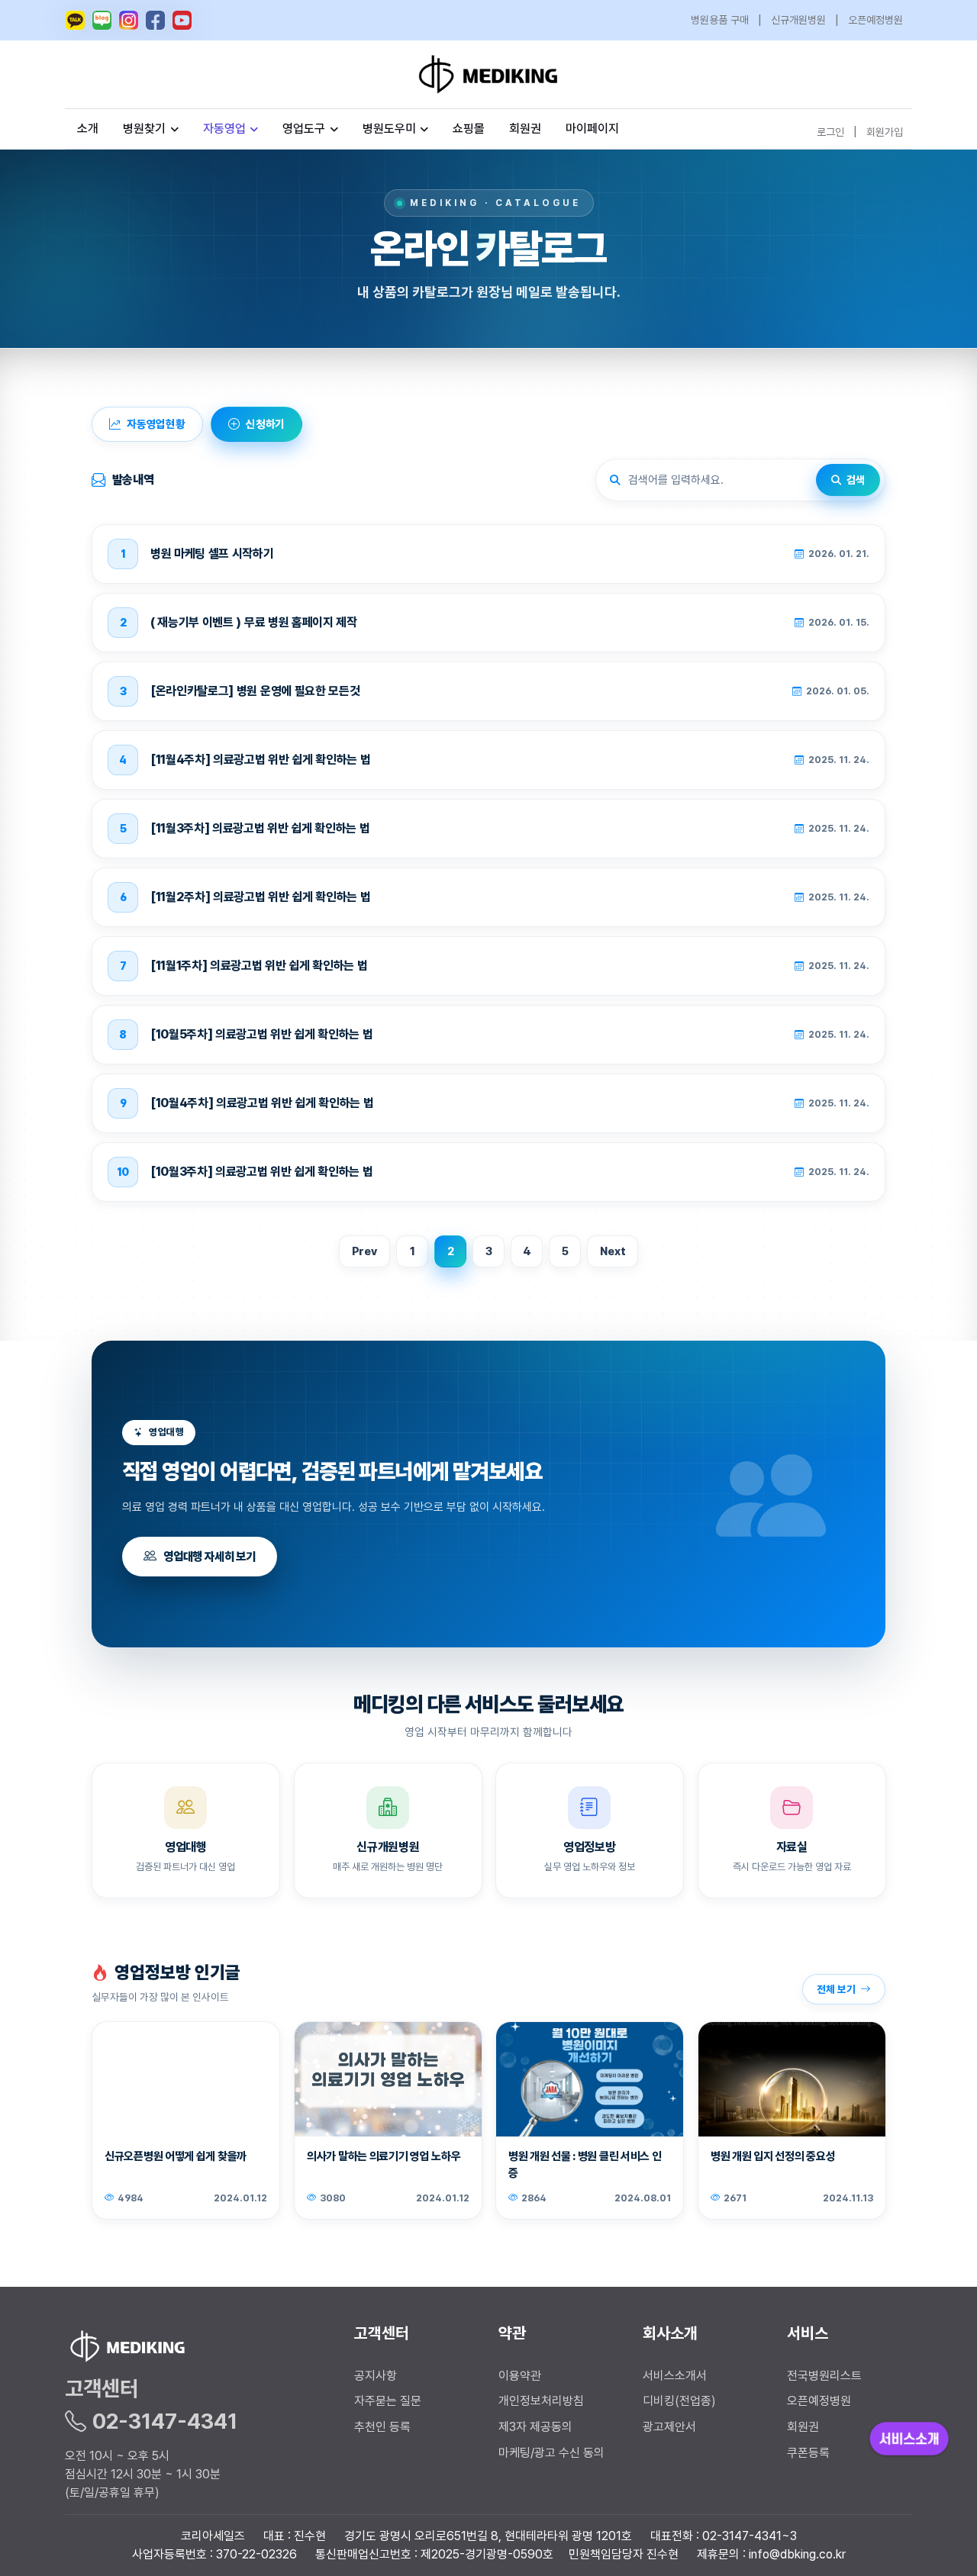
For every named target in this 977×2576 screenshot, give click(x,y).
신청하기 (265, 424)
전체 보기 (836, 1989)
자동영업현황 (156, 424)
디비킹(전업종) (679, 2401)
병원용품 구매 (720, 20)
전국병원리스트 (824, 2376)
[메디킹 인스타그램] (129, 20)
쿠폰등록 (808, 2453)
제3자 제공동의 (535, 2427)
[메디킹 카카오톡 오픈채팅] (75, 20)
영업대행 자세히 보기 (210, 1556)
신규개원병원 (798, 20)
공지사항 (376, 2376)
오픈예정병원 (875, 20)
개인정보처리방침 (541, 2401)
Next (613, 1251)
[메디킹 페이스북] (155, 20)
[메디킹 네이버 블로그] (102, 20)
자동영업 (224, 129)
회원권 (525, 129)
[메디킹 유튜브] (182, 20)
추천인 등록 (382, 2427)
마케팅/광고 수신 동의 (551, 2453)
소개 (88, 129)
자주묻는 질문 (388, 2401)
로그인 (830, 131)
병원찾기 (144, 129)
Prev (364, 1251)
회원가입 (885, 131)
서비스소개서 (675, 2376)
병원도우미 (389, 129)
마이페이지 (592, 129)
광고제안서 (669, 2427)
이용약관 (520, 2376)
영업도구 (304, 129)
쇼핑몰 (469, 129)
